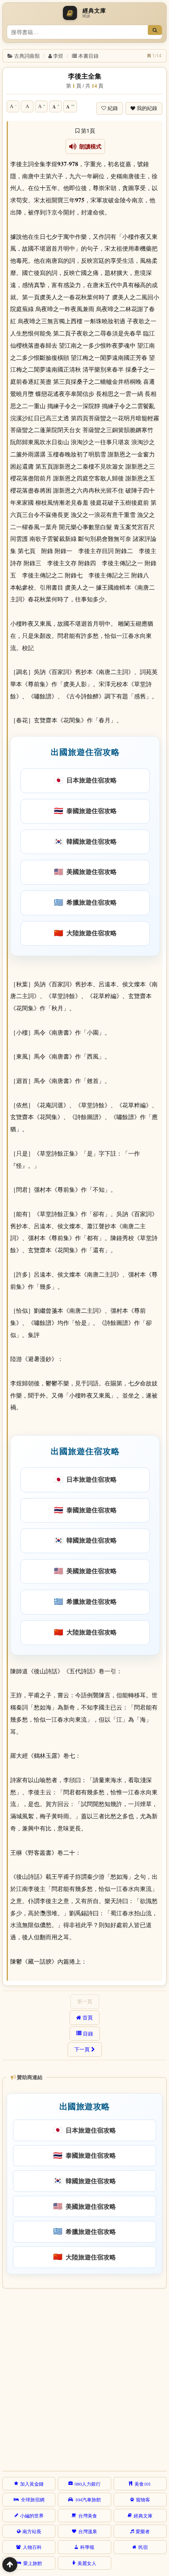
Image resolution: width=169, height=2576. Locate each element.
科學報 (87, 2547)
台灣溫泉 (88, 2531)
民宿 (143, 2547)
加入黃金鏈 (32, 2484)
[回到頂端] (10, 2565)
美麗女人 (87, 2563)
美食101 (143, 2484)
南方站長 (32, 2531)
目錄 (88, 2034)
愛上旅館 (33, 2563)
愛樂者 (143, 2531)
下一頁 (82, 2049)
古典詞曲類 (27, 56)
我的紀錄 (147, 108)
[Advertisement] (84, 2378)
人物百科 (32, 2547)
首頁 (88, 2017)
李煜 (58, 56)
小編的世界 (32, 2516)
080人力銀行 (88, 2484)
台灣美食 (88, 2516)
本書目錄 (88, 56)
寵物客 (143, 2499)
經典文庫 (143, 2516)
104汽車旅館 (88, 2499)
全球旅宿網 (33, 2499)
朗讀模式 (89, 147)
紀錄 (113, 108)
